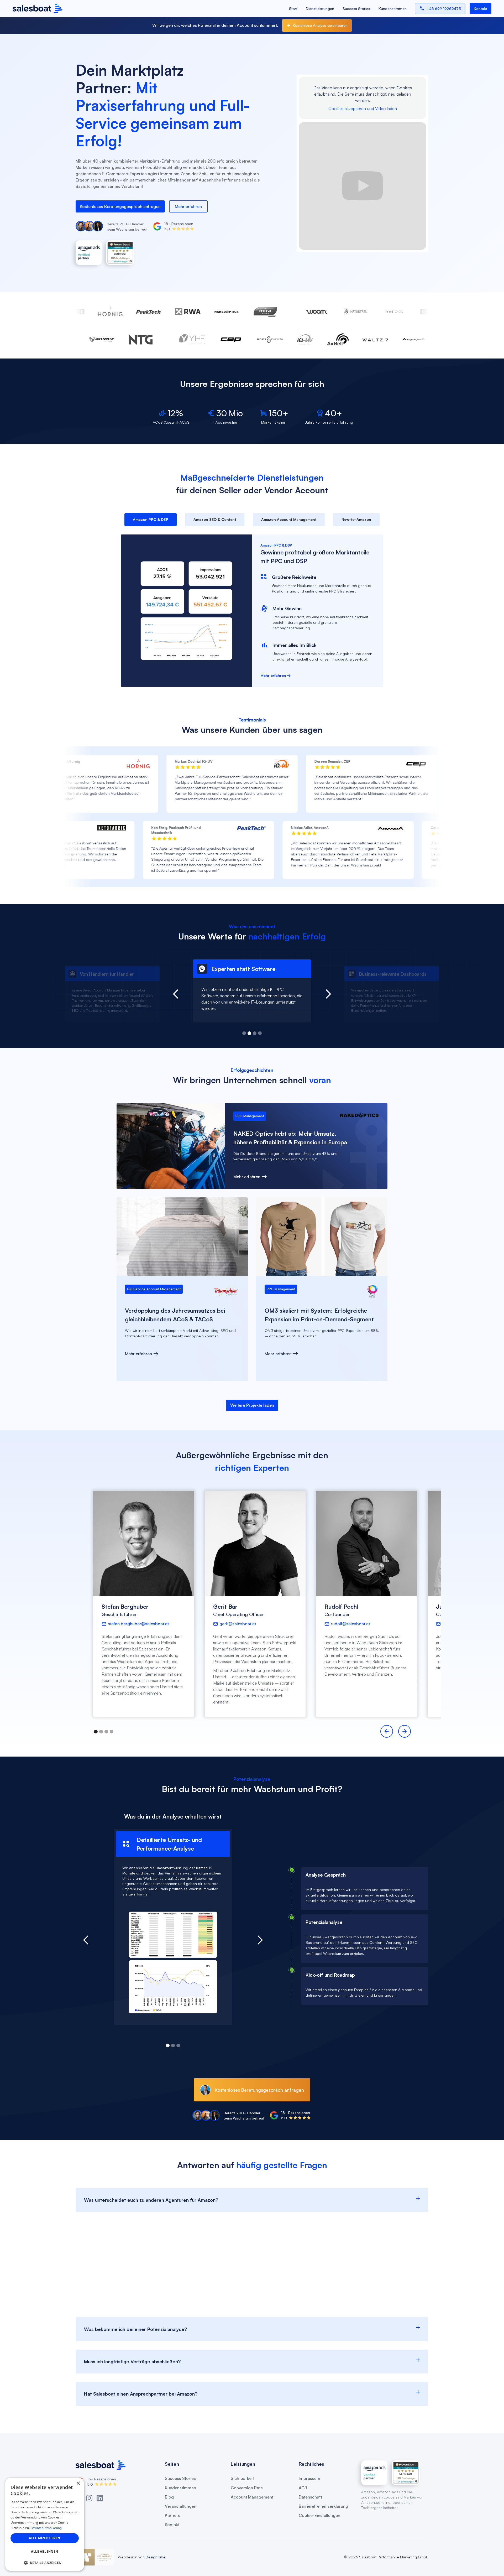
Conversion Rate (247, 2488)
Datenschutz (311, 2497)
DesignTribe (155, 2557)
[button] (244, 1033)
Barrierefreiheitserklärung (323, 2506)
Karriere (173, 2515)
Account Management (252, 2497)
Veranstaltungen (181, 2506)
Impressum (309, 2478)
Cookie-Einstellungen (319, 2515)
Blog (169, 2497)
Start (293, 9)
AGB (303, 2488)
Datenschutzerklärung (46, 2528)
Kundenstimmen (393, 9)
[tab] (151, 520)
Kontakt (172, 2525)
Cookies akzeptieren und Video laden (363, 109)
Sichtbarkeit (242, 2478)
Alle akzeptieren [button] (44, 2538)
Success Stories (356, 9)
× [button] (78, 2483)
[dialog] (45, 2524)
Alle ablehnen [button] (44, 2551)
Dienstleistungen (320, 9)
